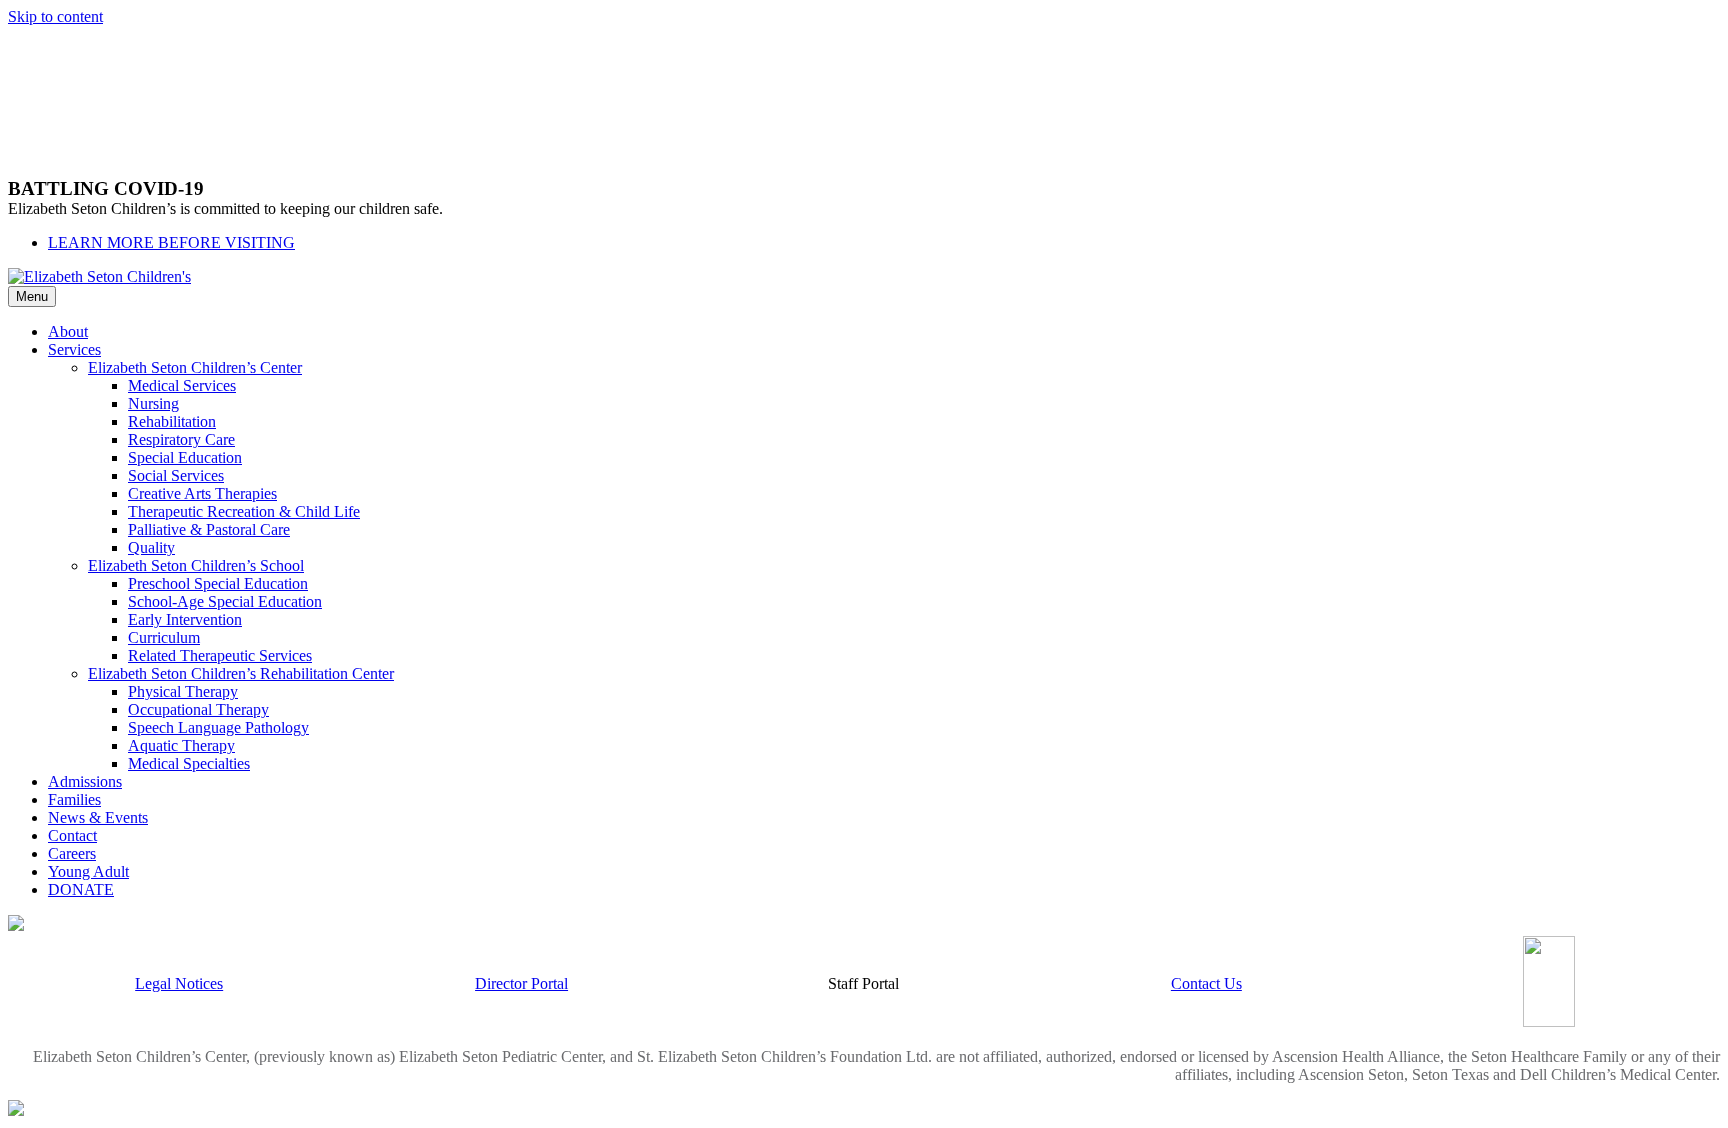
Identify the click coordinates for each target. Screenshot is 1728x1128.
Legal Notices (179, 983)
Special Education (185, 457)
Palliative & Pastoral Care (209, 529)
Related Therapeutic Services (220, 655)
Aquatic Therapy (181, 745)
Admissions (85, 781)
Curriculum (164, 637)
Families (74, 799)
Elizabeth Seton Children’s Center (195, 367)
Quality (151, 547)
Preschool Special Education (218, 583)
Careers (72, 853)
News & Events (98, 817)
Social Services (176, 475)
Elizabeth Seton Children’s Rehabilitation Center (241, 673)
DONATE (81, 889)
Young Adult (88, 871)
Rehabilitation (172, 421)
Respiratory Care (181, 439)
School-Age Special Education (225, 601)
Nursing (153, 403)
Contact (72, 835)
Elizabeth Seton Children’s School (196, 565)
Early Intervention (185, 619)
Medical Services (182, 385)
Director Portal (521, 983)
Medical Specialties (189, 763)
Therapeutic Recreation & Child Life (244, 511)
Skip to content (55, 16)
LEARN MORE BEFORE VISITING (171, 242)
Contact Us (1206, 983)
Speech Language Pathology (218, 727)
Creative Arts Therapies (202, 493)
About (68, 331)
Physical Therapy (183, 691)
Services (74, 349)
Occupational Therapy (198, 709)
